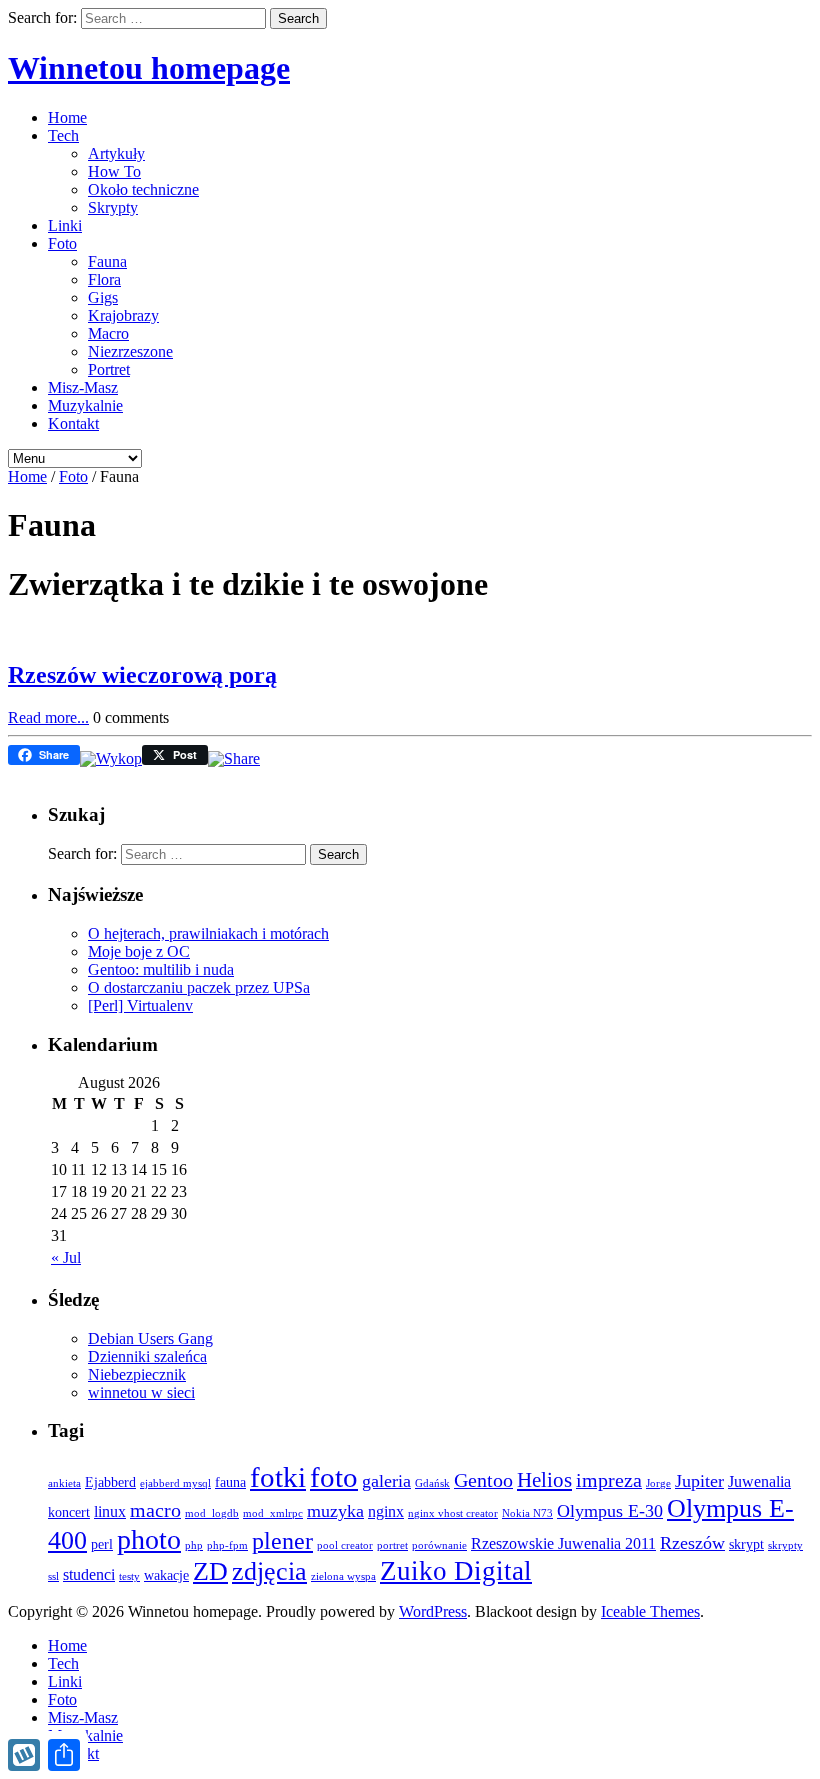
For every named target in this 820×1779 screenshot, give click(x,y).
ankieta (64, 1483)
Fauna (107, 261)
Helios (544, 1480)
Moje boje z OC (139, 951)
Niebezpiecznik (137, 1374)
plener (282, 1541)
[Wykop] (111, 758)
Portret (109, 369)
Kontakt (73, 423)
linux (110, 1511)
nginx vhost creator (453, 1513)
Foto (62, 243)
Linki (65, 225)
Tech (63, 135)
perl (102, 1544)
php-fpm (227, 1545)
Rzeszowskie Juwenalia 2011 (563, 1543)
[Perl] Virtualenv (140, 1005)
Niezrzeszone (130, 351)
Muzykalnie (85, 405)
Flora (104, 279)
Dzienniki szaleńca (147, 1356)
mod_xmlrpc (273, 1513)
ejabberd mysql (175, 1483)
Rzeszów (692, 1543)
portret (392, 1545)
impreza (609, 1480)
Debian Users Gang (150, 1338)
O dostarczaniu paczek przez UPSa (199, 987)
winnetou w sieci (141, 1392)
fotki (278, 1477)
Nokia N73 (527, 1513)
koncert (69, 1512)
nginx (386, 1511)
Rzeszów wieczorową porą (142, 675)
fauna (230, 1482)
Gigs (103, 297)
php (194, 1545)
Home (67, 117)
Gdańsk (432, 1483)
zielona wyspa (343, 1576)
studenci (89, 1574)
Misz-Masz (83, 387)
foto (334, 1477)
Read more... (48, 717)
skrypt (746, 1544)
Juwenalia (759, 1481)
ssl (53, 1576)
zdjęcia (269, 1571)
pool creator (345, 1545)
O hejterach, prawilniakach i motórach (208, 933)
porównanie (439, 1545)
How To (114, 171)
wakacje (166, 1575)
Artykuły (116, 153)
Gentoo (483, 1480)
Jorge (658, 1483)
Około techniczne (143, 189)
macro (155, 1510)
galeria (386, 1481)
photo (149, 1539)
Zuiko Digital (456, 1571)
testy (129, 1576)
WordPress (433, 1611)
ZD (210, 1571)
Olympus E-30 (610, 1511)
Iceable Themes (650, 1611)
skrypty (785, 1545)
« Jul (66, 1257)
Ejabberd (110, 1482)
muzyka (335, 1511)
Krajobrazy (123, 315)
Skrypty (113, 207)
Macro (108, 333)
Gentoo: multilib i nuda (161, 969)
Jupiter (699, 1481)
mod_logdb (212, 1513)
